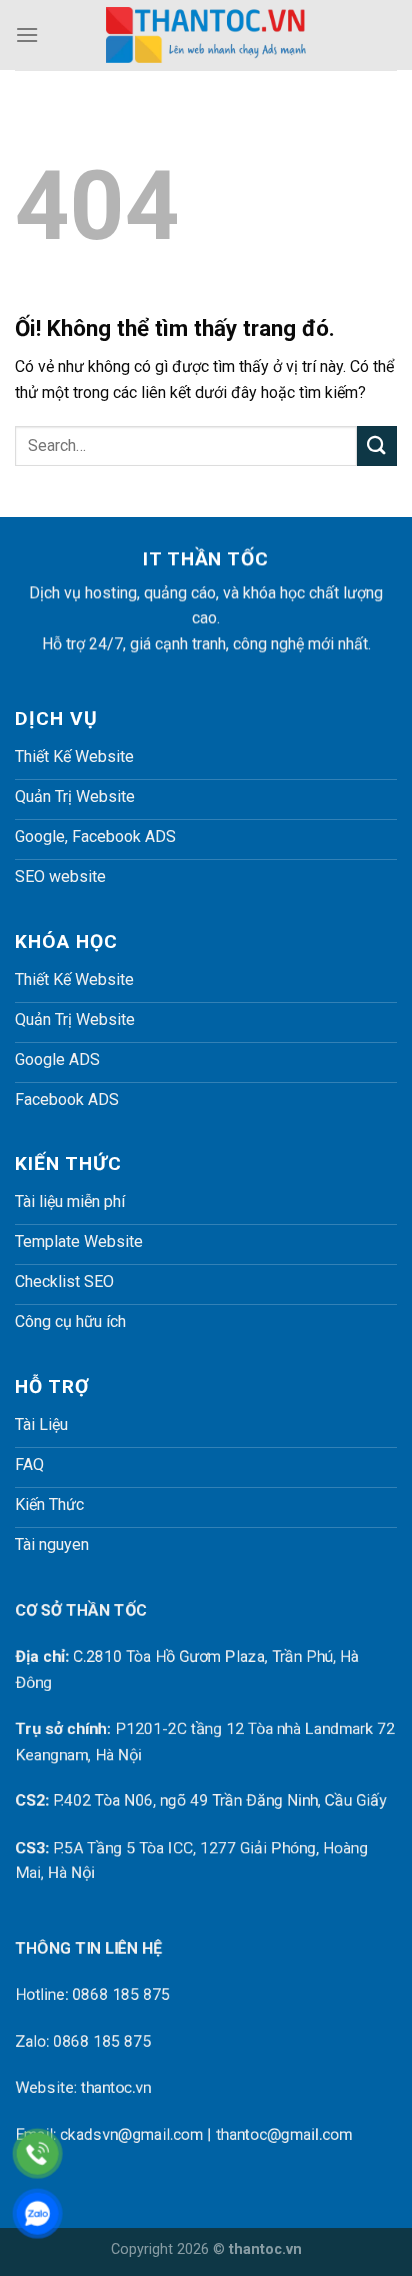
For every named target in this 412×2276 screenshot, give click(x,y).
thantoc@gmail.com (284, 2134)
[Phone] (37, 2153)
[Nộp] (377, 445)
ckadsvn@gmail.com (131, 2134)
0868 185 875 (121, 1995)
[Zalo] (37, 2213)
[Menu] (27, 34)
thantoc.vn (116, 2087)
